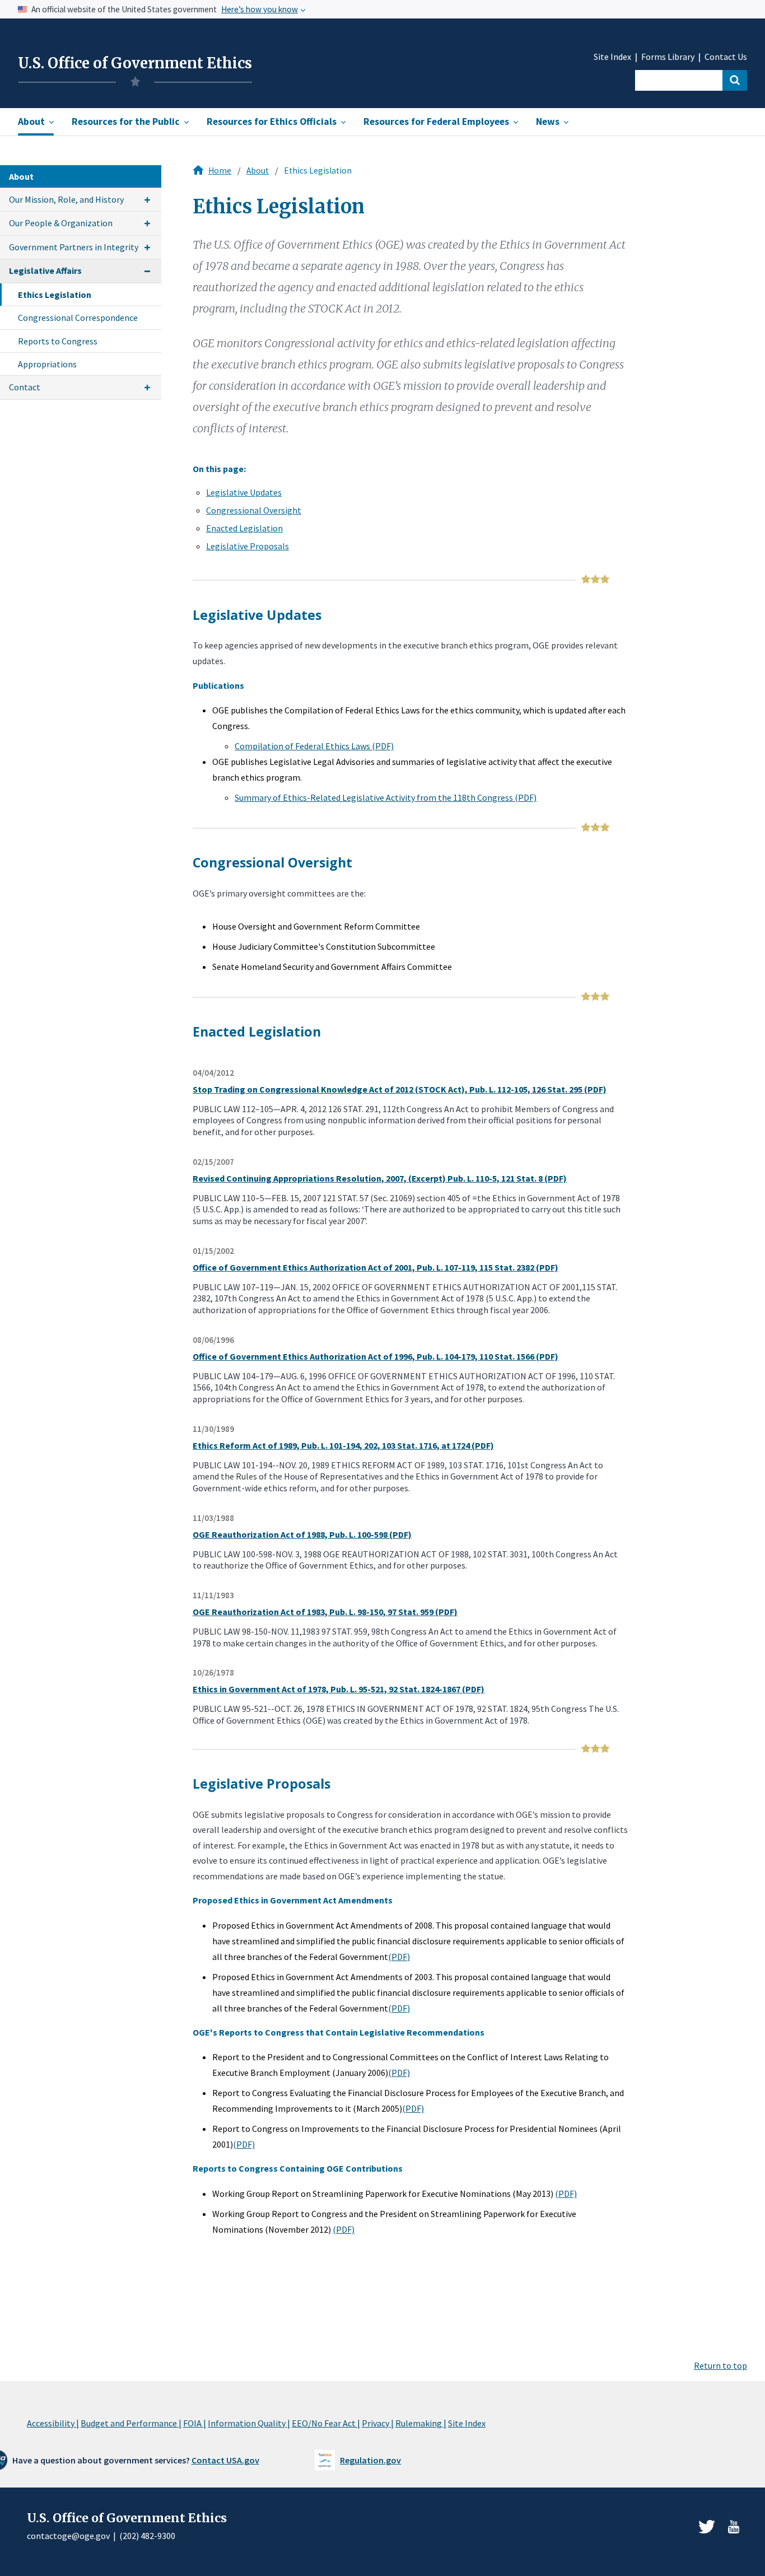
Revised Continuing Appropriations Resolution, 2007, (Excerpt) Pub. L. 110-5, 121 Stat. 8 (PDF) (380, 1178)
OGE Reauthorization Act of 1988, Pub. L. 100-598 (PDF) (302, 1534)
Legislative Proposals (248, 546)
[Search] (735, 80)
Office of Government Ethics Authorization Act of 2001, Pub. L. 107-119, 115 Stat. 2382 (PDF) (375, 1267)
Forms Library (668, 57)
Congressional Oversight (254, 510)
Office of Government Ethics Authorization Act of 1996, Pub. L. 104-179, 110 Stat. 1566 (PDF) (375, 1356)
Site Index (612, 57)
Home (220, 171)
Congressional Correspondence (78, 318)
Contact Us (726, 57)
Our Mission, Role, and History (66, 199)
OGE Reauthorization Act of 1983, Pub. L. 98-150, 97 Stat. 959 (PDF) (325, 1612)
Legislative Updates (244, 492)
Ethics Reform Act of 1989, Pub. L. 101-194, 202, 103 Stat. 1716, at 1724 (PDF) (343, 1445)
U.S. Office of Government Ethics (135, 63)
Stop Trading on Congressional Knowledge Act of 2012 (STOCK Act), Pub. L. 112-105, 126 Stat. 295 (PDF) (400, 1089)
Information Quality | (249, 2423)
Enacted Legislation (244, 528)
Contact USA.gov (225, 2460)
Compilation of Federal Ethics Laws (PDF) (314, 746)
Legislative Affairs (45, 270)
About (258, 171)
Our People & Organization (61, 223)
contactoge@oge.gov (68, 2536)
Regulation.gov (370, 2460)
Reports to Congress (58, 341)
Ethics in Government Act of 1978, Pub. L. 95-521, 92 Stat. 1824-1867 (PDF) (339, 1689)
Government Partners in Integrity (74, 247)
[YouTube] (734, 2527)
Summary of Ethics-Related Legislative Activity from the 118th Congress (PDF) (386, 797)
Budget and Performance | (131, 2423)
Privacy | (378, 2423)
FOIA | (195, 2423)
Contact (25, 387)
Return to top (720, 2365)
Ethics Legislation (55, 295)
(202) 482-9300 (147, 2536)
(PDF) (399, 1957)
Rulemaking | (421, 2423)
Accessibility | (53, 2423)
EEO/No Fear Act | (326, 2423)
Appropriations (47, 364)
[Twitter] (707, 2527)
